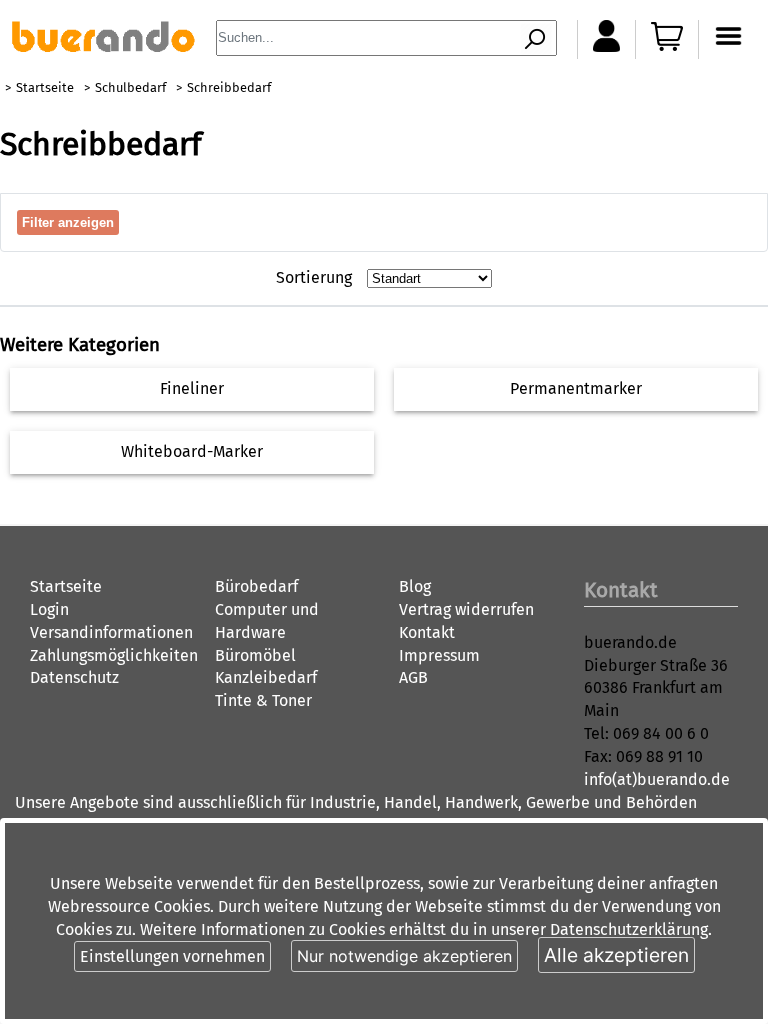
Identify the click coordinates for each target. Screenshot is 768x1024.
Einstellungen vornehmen (172, 956)
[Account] (606, 46)
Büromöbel (255, 655)
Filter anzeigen (68, 222)
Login (49, 609)
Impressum (439, 655)
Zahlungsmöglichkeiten (114, 655)
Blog (415, 586)
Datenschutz (74, 677)
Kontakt (427, 632)
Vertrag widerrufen (466, 609)
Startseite (45, 87)
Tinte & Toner (263, 700)
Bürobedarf (256, 586)
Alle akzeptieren (616, 955)
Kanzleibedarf (266, 677)
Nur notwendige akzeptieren (404, 956)
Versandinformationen (111, 632)
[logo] (103, 46)
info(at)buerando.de (657, 779)
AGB (413, 677)
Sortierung (314, 277)
